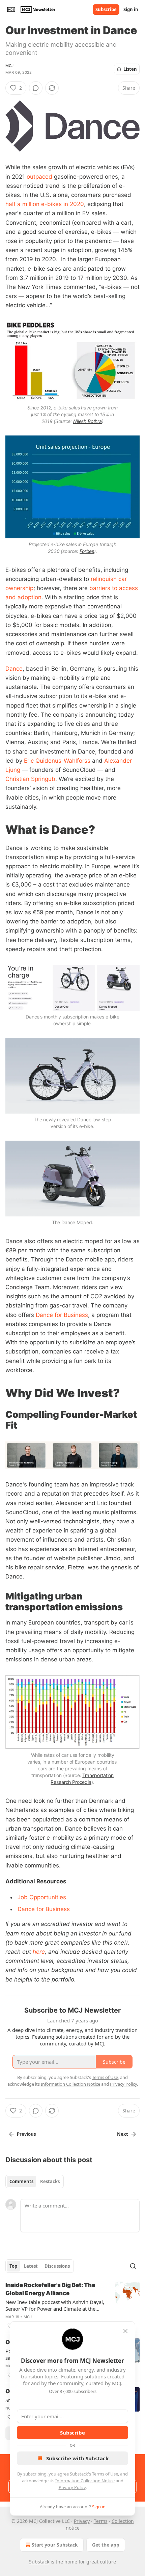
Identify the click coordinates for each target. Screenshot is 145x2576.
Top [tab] (13, 2266)
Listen (130, 69)
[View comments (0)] (36, 88)
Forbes (87, 551)
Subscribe (106, 9)
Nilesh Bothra (88, 421)
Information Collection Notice (85, 2481)
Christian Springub (30, 779)
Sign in (131, 9)
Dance (14, 669)
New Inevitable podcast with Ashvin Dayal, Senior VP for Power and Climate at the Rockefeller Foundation (55, 2305)
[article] (72, 2305)
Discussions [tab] (57, 2266)
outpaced (39, 177)
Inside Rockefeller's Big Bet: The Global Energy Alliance (50, 2289)
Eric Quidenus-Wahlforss (57, 761)
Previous (26, 2134)
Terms (101, 2521)
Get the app (106, 2545)
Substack (39, 2562)
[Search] (133, 2266)
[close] (125, 2331)
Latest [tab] (31, 2266)
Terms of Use (105, 2474)
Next (123, 2134)
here (39, 1952)
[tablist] (35, 2181)
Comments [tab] (21, 2181)
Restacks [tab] (50, 2181)
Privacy (82, 2521)
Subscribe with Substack (77, 2458)
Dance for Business (62, 1315)
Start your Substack (55, 2545)
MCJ (10, 66)
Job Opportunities (42, 1897)
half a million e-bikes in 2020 (45, 204)
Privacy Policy (72, 2487)
